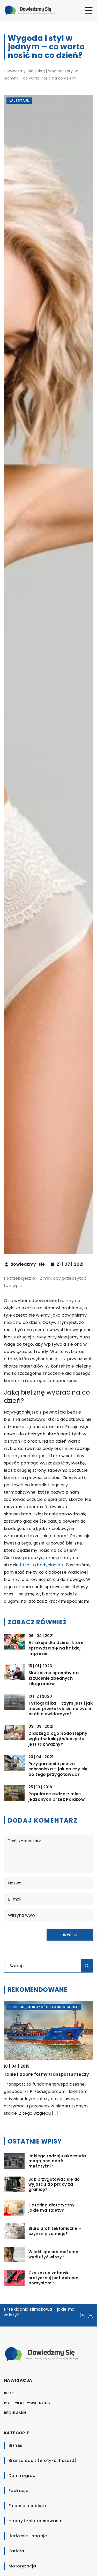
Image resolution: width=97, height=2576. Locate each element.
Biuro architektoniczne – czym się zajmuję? (55, 2231)
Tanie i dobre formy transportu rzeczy (47, 2074)
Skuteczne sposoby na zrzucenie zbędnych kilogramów (54, 1678)
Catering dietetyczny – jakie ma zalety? (53, 2208)
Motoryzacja (22, 2566)
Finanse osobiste (27, 2506)
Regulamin (15, 2413)
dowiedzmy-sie (28, 1264)
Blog (9, 2393)
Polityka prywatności (28, 2403)
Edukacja (18, 2491)
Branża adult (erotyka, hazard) (43, 2460)
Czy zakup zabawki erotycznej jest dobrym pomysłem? (54, 2278)
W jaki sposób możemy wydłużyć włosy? (53, 2254)
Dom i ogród (22, 2476)
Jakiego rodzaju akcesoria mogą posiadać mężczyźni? (57, 2161)
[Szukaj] (87, 1966)
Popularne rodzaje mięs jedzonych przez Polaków (57, 1797)
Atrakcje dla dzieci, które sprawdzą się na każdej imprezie (56, 1648)
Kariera (16, 2551)
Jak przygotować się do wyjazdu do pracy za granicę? (54, 2184)
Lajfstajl (19, 100)
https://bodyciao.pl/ (42, 1565)
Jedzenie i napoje (28, 2536)
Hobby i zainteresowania (36, 2521)
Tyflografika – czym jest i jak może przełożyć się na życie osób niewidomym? (61, 1709)
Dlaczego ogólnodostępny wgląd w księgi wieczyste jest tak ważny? (58, 1739)
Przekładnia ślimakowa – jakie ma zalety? (39, 2312)
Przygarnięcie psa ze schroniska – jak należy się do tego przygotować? (58, 1769)
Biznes (15, 2445)
